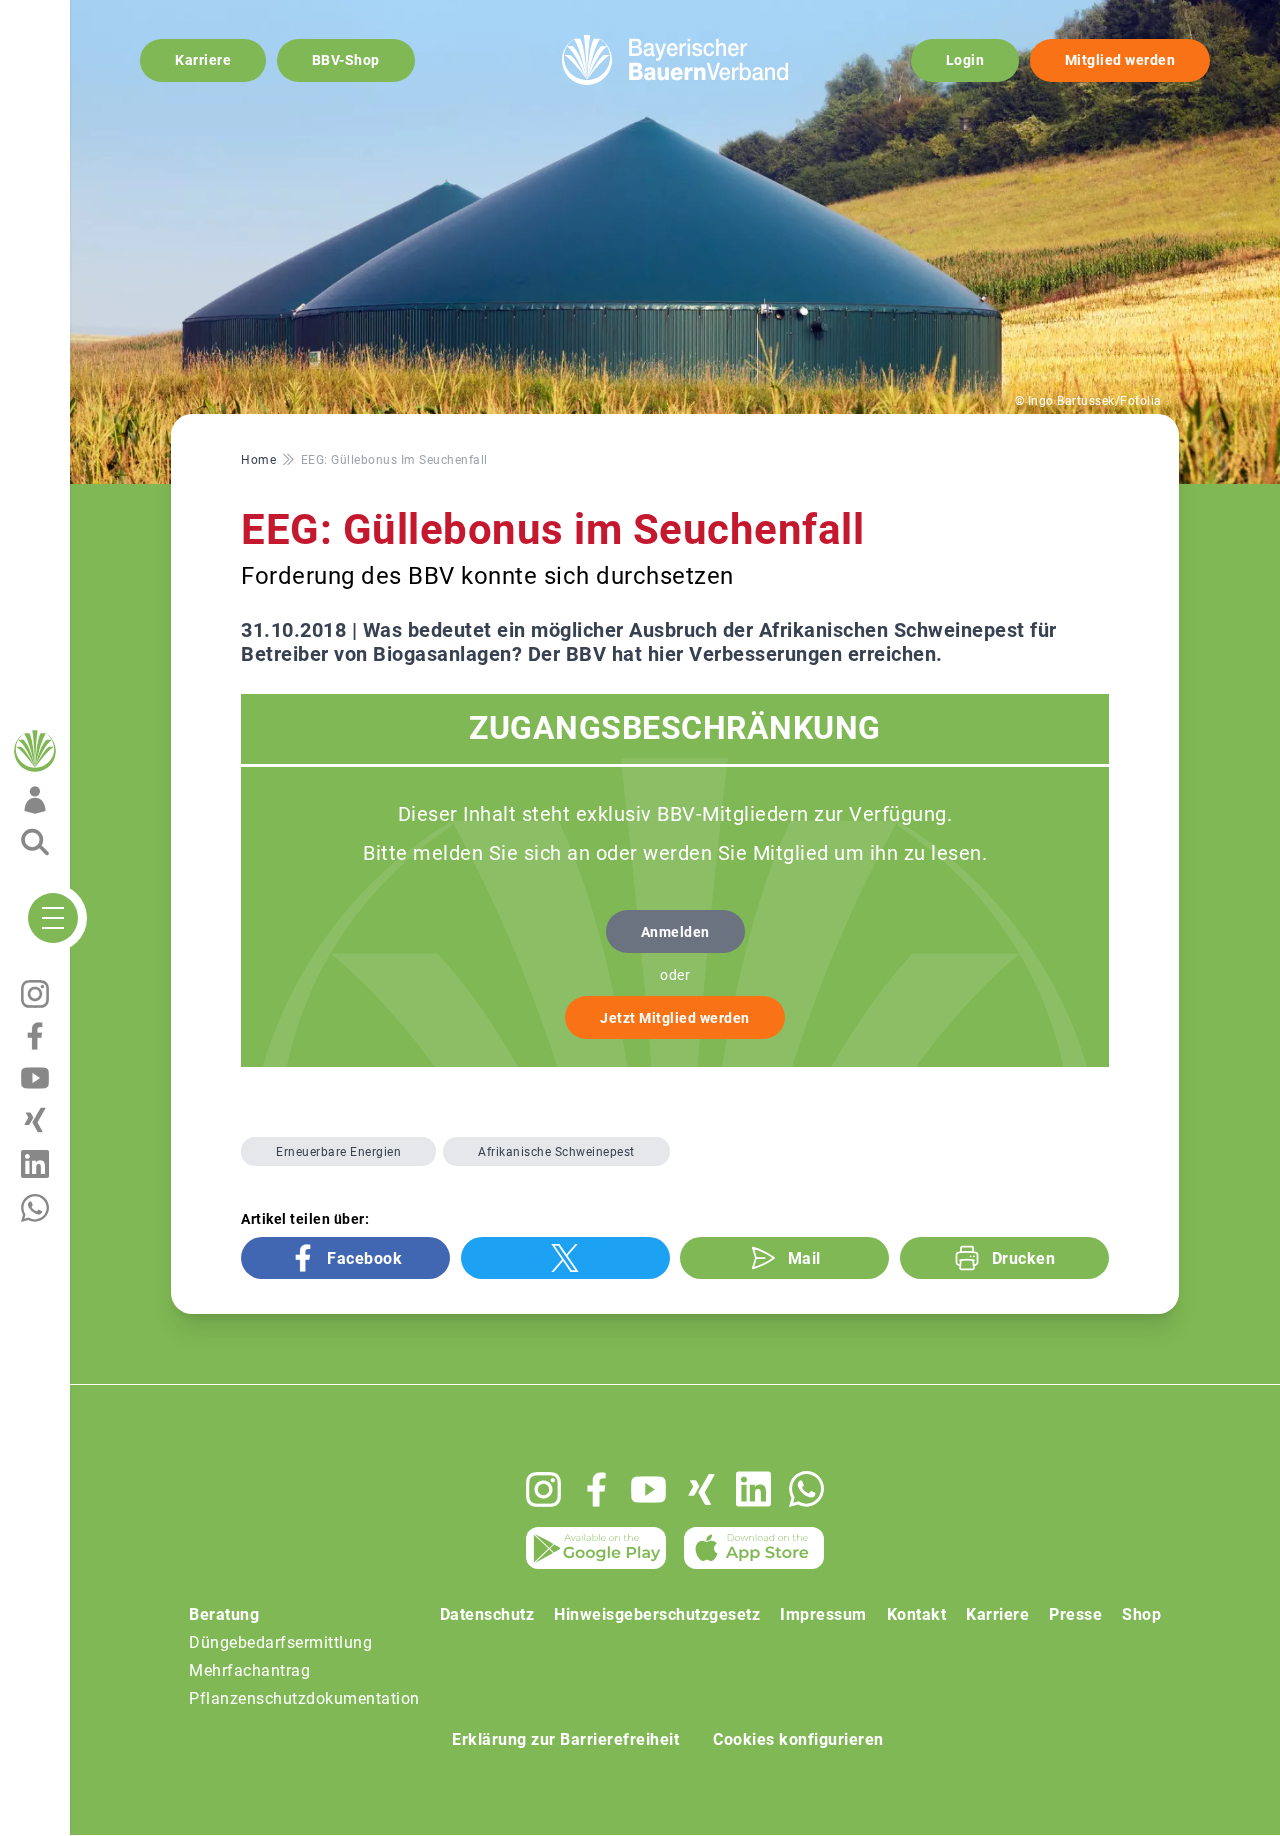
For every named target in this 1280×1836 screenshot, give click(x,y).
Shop (1141, 1614)
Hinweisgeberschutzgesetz (657, 1614)
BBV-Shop (346, 60)
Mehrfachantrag (249, 1670)
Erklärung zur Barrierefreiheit (565, 1739)
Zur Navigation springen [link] (85, 16)
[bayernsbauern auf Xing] (701, 1489)
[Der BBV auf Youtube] (648, 1489)
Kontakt (917, 1614)
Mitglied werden (1120, 60)
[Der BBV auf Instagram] (543, 1489)
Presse (1075, 1614)
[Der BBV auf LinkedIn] (753, 1489)
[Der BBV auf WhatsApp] (806, 1488)
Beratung (224, 1614)
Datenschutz (487, 1614)
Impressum (823, 1614)
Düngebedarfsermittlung (280, 1642)
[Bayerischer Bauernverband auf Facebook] (596, 1489)
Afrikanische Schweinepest (556, 1152)
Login (965, 60)
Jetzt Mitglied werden (675, 1018)
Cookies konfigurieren (798, 1739)
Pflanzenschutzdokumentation (304, 1698)
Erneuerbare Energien (338, 1152)
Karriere (203, 60)
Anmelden (675, 932)
